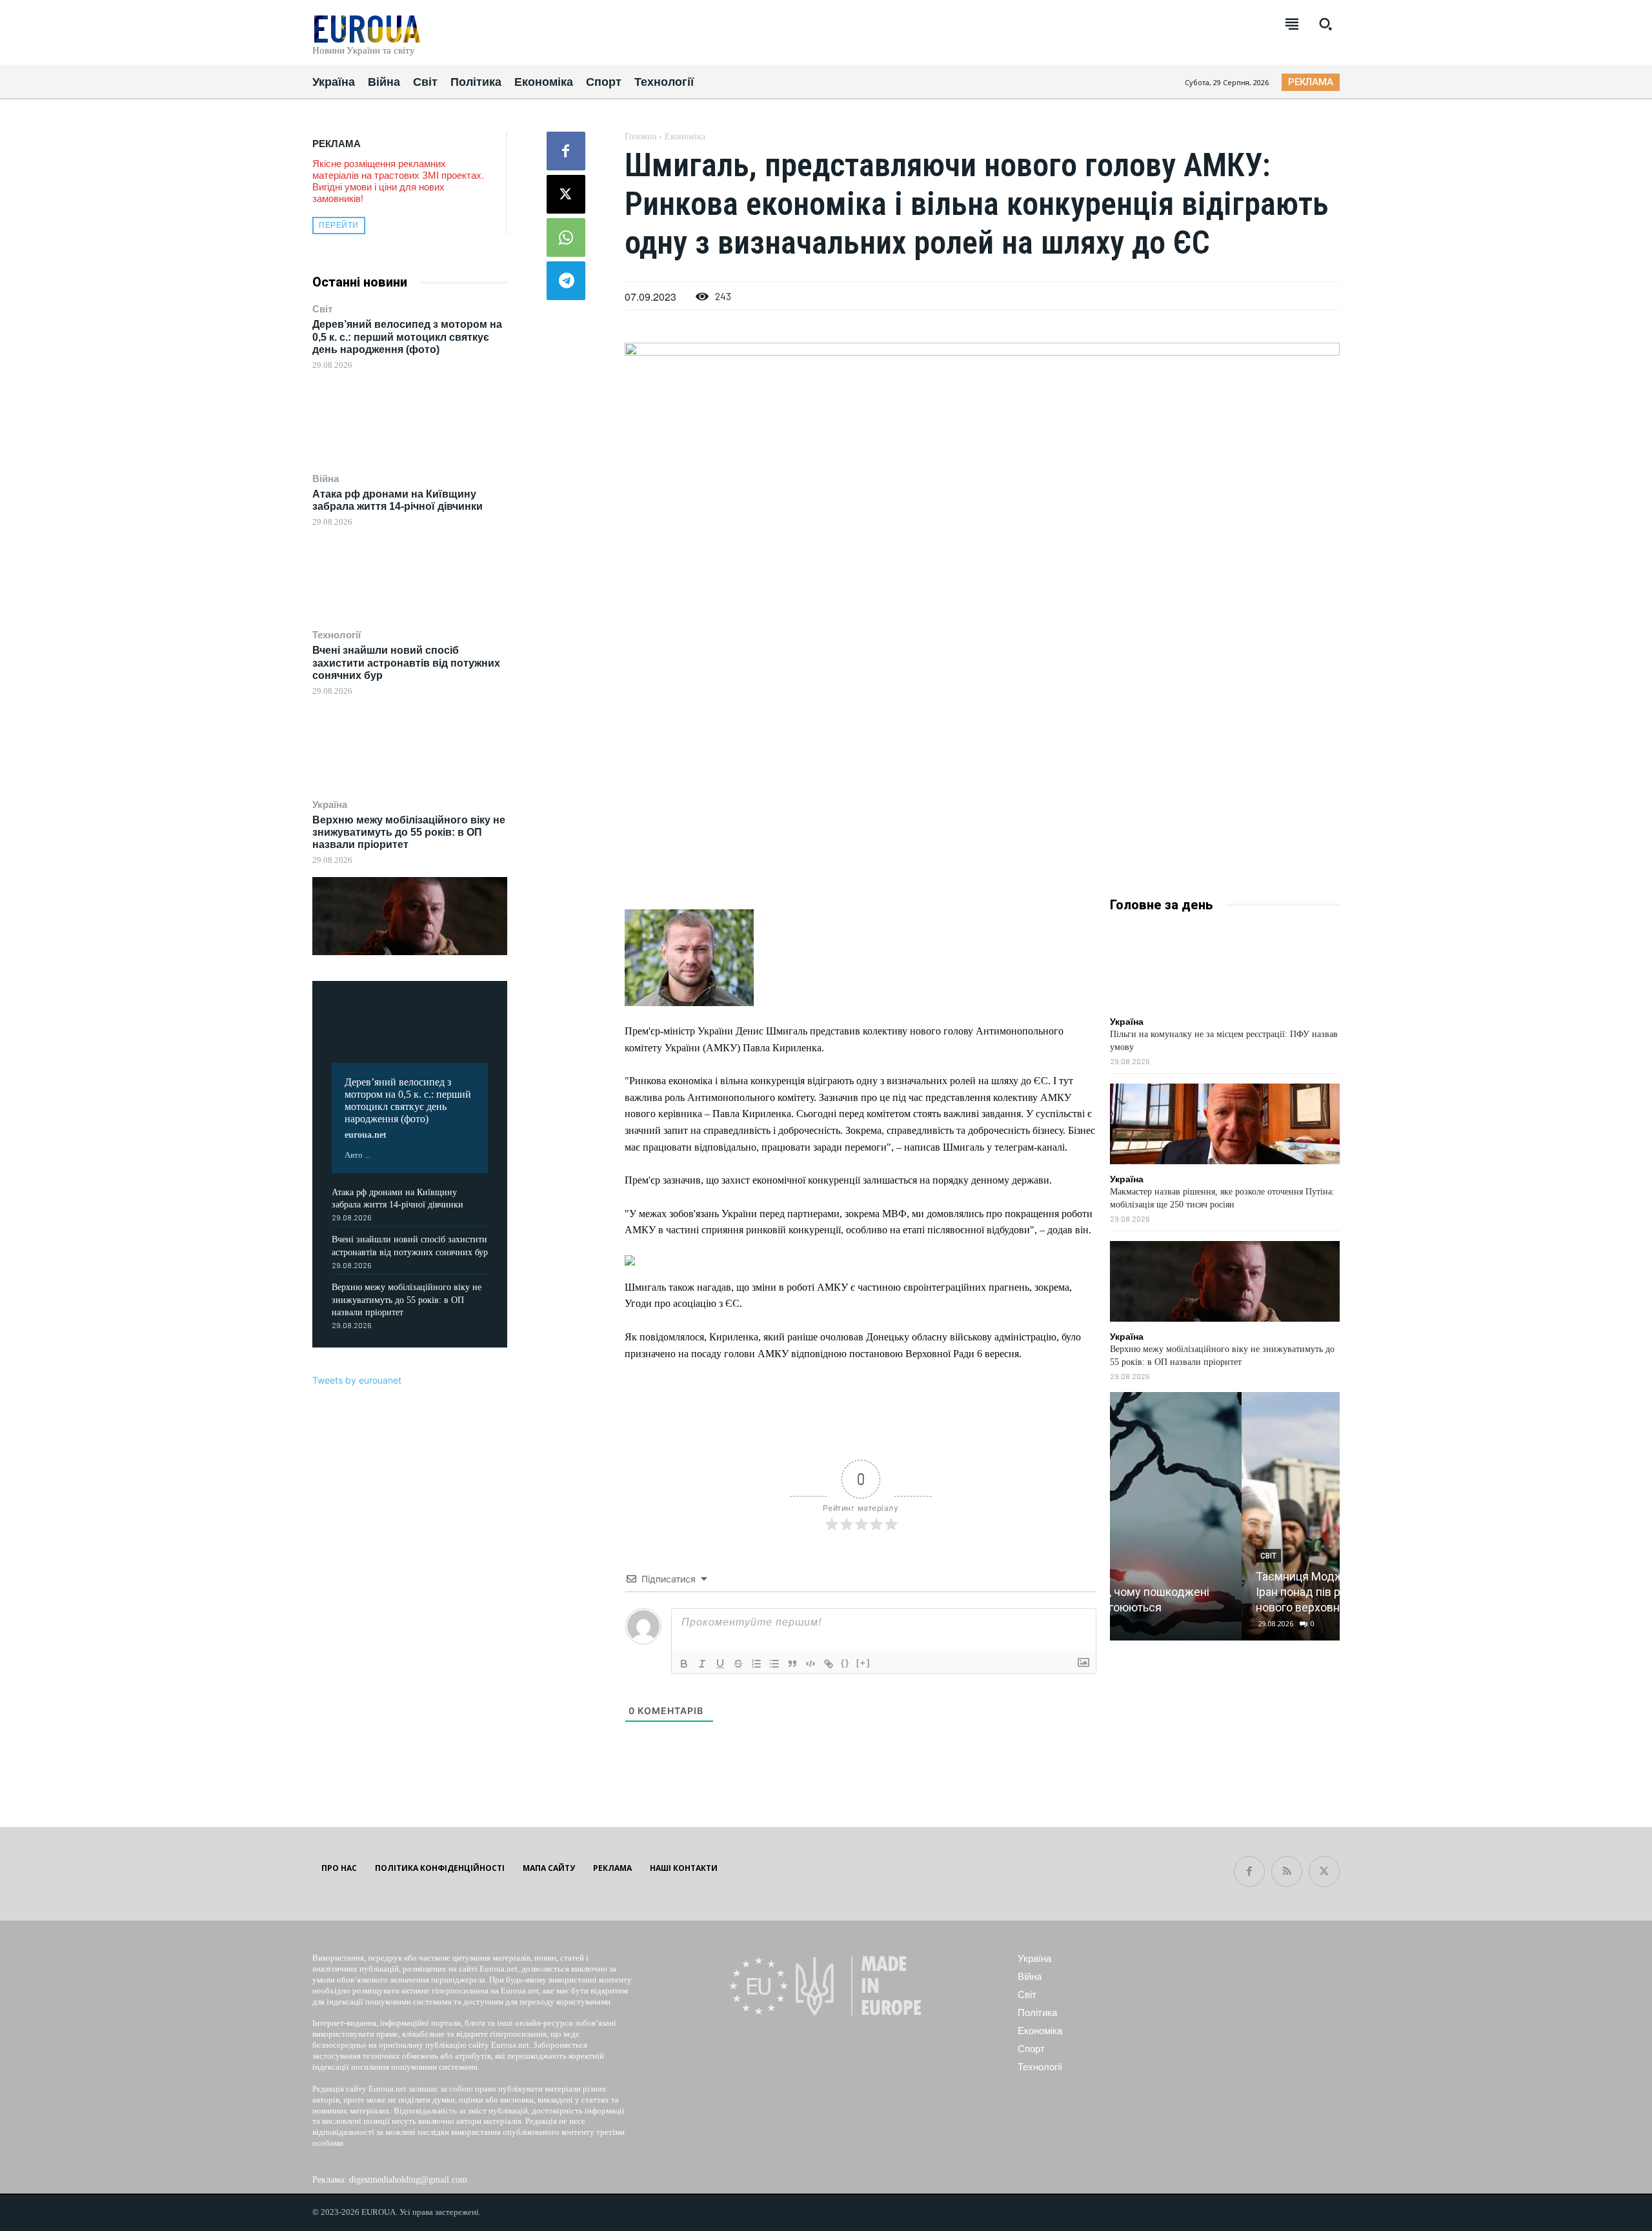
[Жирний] (684, 1664)
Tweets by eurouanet (357, 1380)
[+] (863, 1663)
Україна (330, 804)
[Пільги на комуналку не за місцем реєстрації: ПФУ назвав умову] (1225, 966)
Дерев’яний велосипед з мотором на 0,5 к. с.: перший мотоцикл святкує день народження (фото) (407, 337)
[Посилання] (829, 1664)
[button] (1325, 24)
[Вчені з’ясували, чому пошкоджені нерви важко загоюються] (1224, 1516)
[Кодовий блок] (811, 1664)
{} (845, 1663)
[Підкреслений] (720, 1664)
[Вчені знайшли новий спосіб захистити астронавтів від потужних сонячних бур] (410, 747)
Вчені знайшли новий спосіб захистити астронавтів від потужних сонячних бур (406, 662)
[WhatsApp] (566, 237)
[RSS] (1287, 1872)
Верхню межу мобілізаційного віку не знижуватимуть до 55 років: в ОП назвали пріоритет (409, 832)
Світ (322, 309)
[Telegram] (566, 281)
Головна (640, 136)
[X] (566, 194)
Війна (326, 479)
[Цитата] (792, 1664)
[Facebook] (566, 151)
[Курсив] (702, 1664)
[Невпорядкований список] (774, 1664)
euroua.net (366, 1135)
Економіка (685, 136)
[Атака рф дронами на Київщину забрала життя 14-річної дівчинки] (410, 577)
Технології (337, 635)
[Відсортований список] (756, 1664)
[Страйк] (738, 1664)
